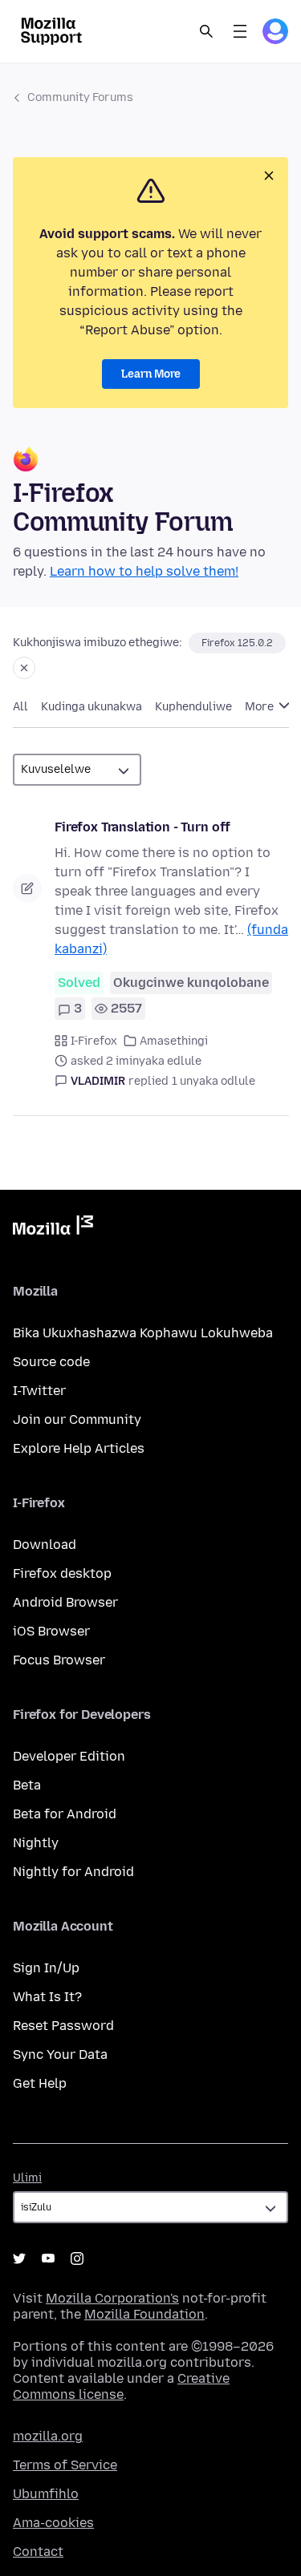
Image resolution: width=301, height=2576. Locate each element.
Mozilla (53, 1228)
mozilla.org (48, 2436)
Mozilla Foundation (144, 2314)
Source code (51, 1362)
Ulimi (27, 2178)
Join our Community (77, 1419)
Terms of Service (65, 2465)
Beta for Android (65, 1814)
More (260, 707)
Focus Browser (59, 1660)
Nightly (36, 1843)
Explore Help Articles (79, 1448)
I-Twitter (39, 1391)
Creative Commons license (121, 2386)
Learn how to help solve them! (144, 571)
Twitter (19, 2259)
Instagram (77, 2259)
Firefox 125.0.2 (237, 643)
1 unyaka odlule (214, 1081)
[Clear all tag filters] (24, 668)
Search (206, 31)
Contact (38, 2552)
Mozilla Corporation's (112, 2298)
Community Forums (80, 97)
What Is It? (47, 1997)
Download (45, 1545)
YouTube (48, 2259)
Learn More (151, 374)
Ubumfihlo (46, 2494)
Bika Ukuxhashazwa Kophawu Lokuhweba (143, 1333)
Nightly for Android (73, 1872)
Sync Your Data (60, 2054)
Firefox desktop (62, 1573)
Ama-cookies (53, 2523)
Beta (27, 1785)
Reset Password (63, 2026)
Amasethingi (174, 1041)
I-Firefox (94, 1041)
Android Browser (65, 1602)
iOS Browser (51, 1631)
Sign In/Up (46, 1968)
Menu (240, 31)
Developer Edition (69, 1756)
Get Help (40, 2083)
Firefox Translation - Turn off (142, 827)
